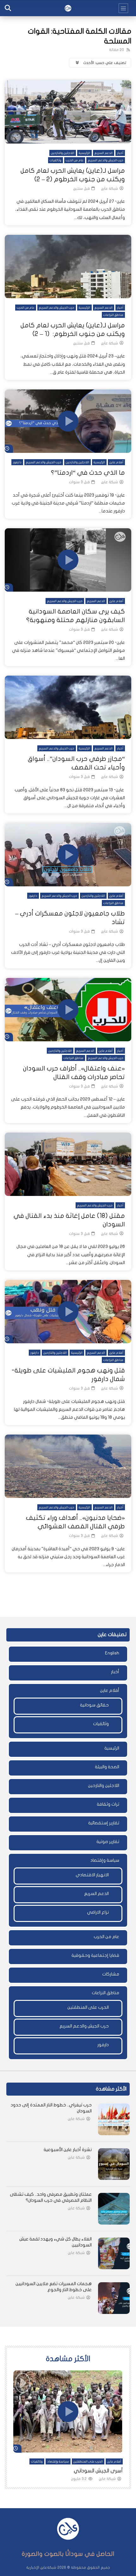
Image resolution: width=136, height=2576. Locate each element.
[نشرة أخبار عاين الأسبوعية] (114, 2164)
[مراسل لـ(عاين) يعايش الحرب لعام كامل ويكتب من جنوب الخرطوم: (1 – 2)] (68, 267)
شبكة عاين (109, 189)
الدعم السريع (104, 153)
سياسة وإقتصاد (105, 1860)
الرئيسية (84, 153)
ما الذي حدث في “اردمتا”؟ (88, 473)
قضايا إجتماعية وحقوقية (95, 1955)
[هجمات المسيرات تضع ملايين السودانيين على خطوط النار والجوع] (114, 2298)
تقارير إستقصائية (104, 1823)
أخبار (120, 153)
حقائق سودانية (94, 1705)
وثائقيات (56, 160)
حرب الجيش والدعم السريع (106, 160)
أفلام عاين (116, 462)
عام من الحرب (75, 160)
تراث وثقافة (108, 1804)
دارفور (17, 462)
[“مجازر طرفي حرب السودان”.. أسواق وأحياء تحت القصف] (68, 707)
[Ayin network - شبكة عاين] (68, 8)
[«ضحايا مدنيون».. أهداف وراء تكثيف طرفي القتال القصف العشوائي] (68, 1466)
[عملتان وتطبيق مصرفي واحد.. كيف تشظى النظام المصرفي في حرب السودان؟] (114, 2209)
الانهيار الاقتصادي (92, 1875)
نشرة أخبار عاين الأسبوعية (68, 2150)
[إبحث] (8, 8)
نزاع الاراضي (98, 1912)
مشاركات (111, 1974)
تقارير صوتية (108, 1842)
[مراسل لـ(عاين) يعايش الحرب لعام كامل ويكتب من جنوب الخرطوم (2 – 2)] (68, 112)
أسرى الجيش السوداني (98, 2471)
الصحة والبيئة (107, 1767)
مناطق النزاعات (113, 315)
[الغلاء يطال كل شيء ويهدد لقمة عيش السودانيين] (114, 2253)
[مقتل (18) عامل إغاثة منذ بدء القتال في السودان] (68, 1164)
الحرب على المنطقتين (88, 2007)
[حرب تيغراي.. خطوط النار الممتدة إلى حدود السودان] (114, 2119)
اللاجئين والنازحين (63, 153)
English (112, 1653)
